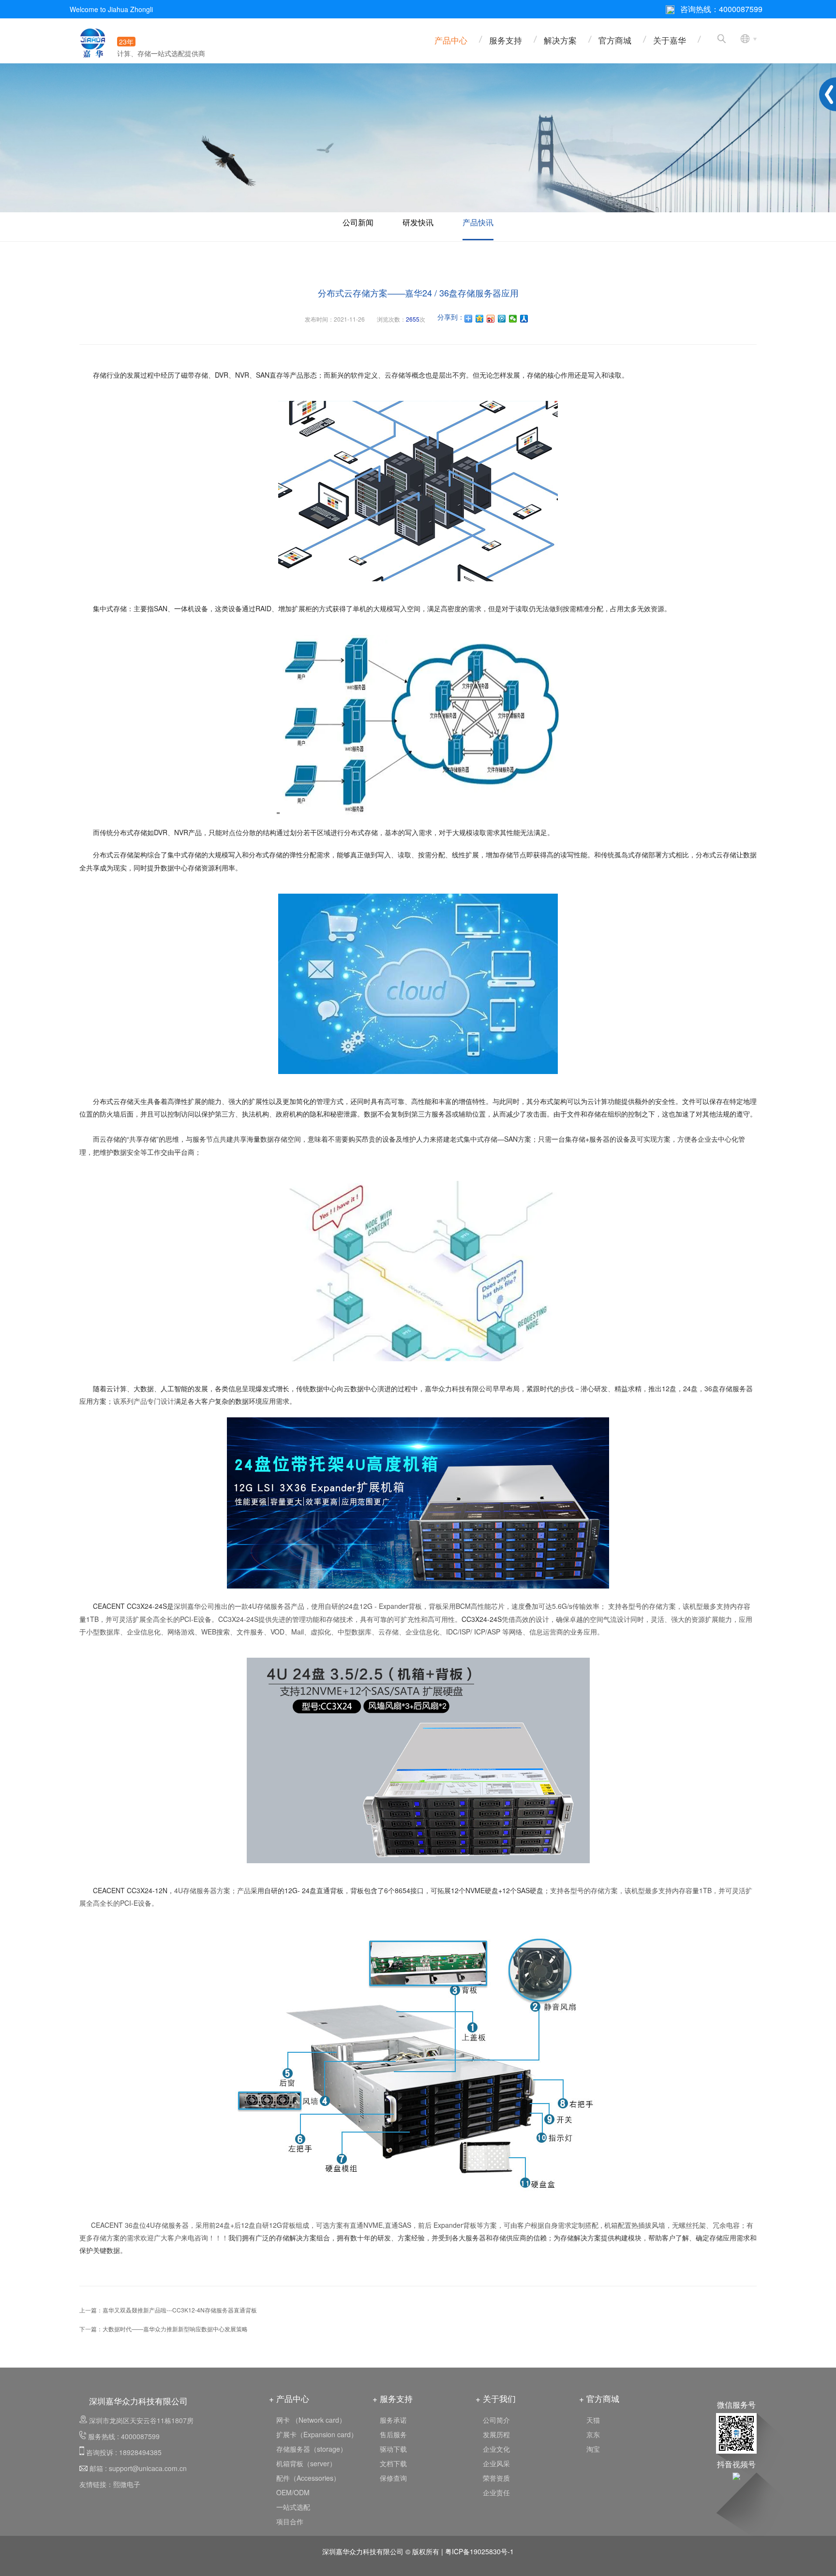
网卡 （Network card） (311, 2420)
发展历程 (496, 2434)
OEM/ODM (293, 2492)
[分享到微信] (513, 319)
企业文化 (496, 2449)
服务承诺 (393, 2420)
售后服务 (393, 2434)
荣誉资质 (496, 2478)
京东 (593, 2434)
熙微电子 (127, 2484)
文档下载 (393, 2463)
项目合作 (290, 2521)
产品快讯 (478, 222)
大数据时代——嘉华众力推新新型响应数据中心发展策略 (175, 2329)
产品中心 (451, 40)
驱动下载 (393, 2449)
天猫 (593, 2420)
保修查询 (393, 2478)
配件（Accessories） (308, 2478)
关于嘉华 (670, 40)
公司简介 (496, 2420)
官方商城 (615, 40)
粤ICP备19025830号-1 (479, 2551)
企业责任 (496, 2492)
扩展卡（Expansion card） (317, 2434)
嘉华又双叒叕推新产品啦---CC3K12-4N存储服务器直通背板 (180, 2310)
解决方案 (560, 40)
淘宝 (593, 2449)
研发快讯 (418, 222)
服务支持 (506, 40)
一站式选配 (293, 2507)
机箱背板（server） (306, 2463)
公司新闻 (358, 222)
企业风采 (496, 2463)
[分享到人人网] (524, 319)
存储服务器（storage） (312, 2449)
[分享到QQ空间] (480, 319)
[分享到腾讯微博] (502, 319)
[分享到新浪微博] (491, 319)
